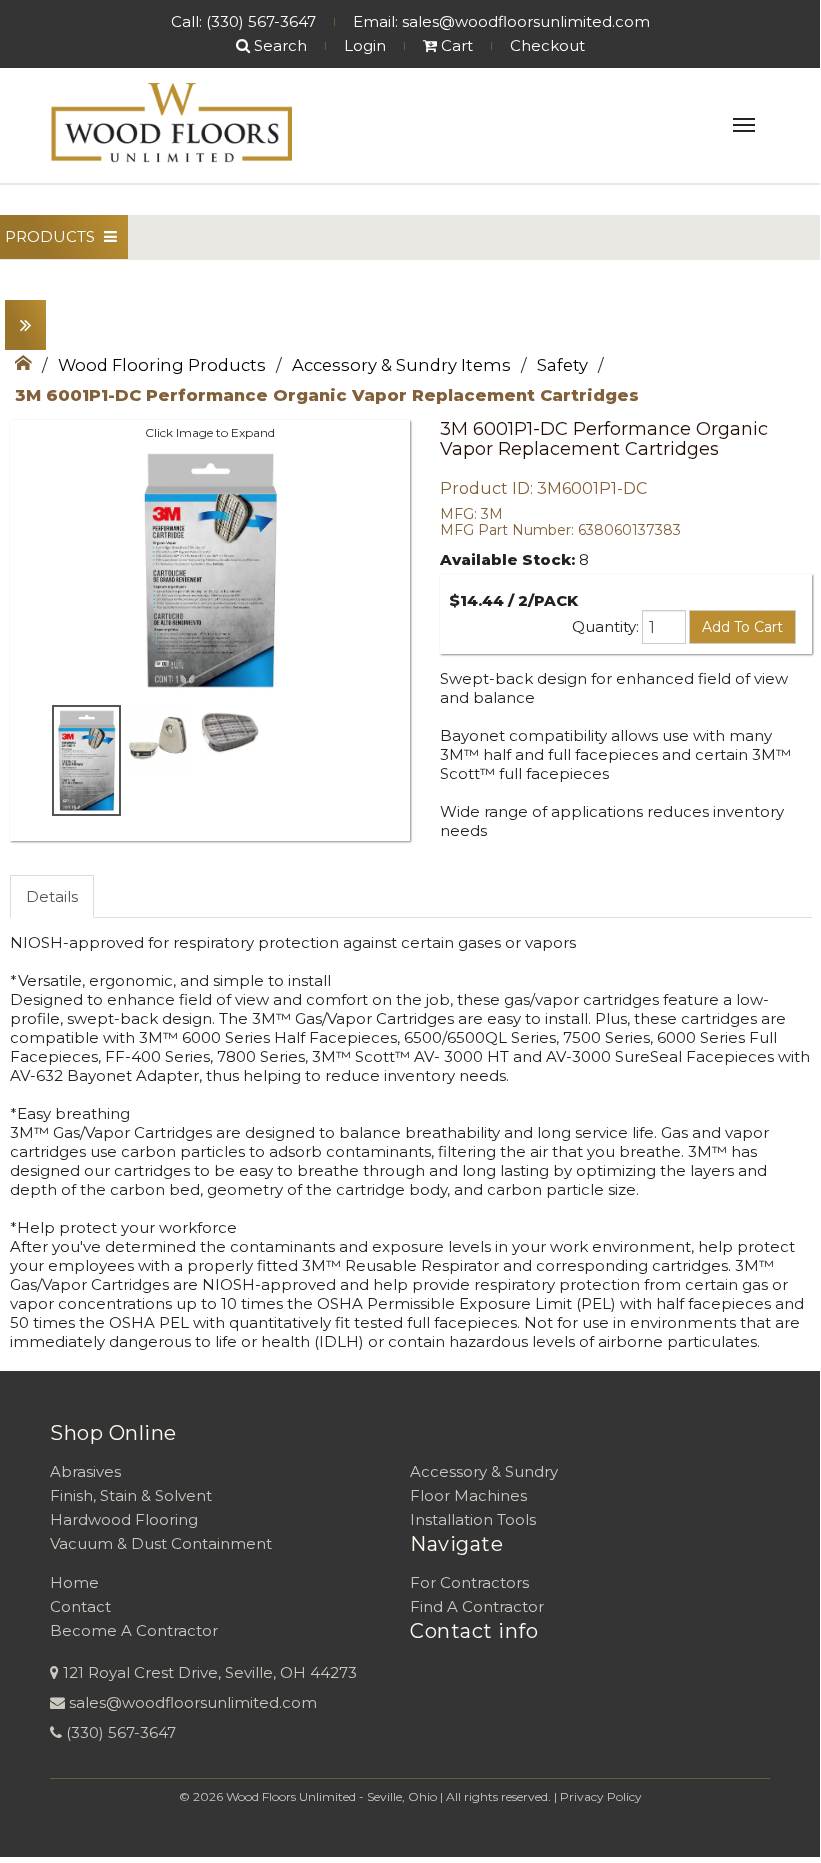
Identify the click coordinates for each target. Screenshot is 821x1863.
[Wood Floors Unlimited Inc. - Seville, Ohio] (171, 123)
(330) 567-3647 (121, 1732)
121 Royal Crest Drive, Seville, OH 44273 (210, 1672)
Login (365, 45)
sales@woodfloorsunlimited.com (193, 1702)
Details (52, 896)
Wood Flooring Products (162, 365)
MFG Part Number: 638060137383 (560, 530)
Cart (455, 45)
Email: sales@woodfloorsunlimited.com (501, 21)
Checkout (547, 45)
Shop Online (113, 1433)
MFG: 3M (471, 514)
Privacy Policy (601, 1796)
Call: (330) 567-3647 (243, 21)
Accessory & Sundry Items (401, 365)
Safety (562, 365)
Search (278, 45)
